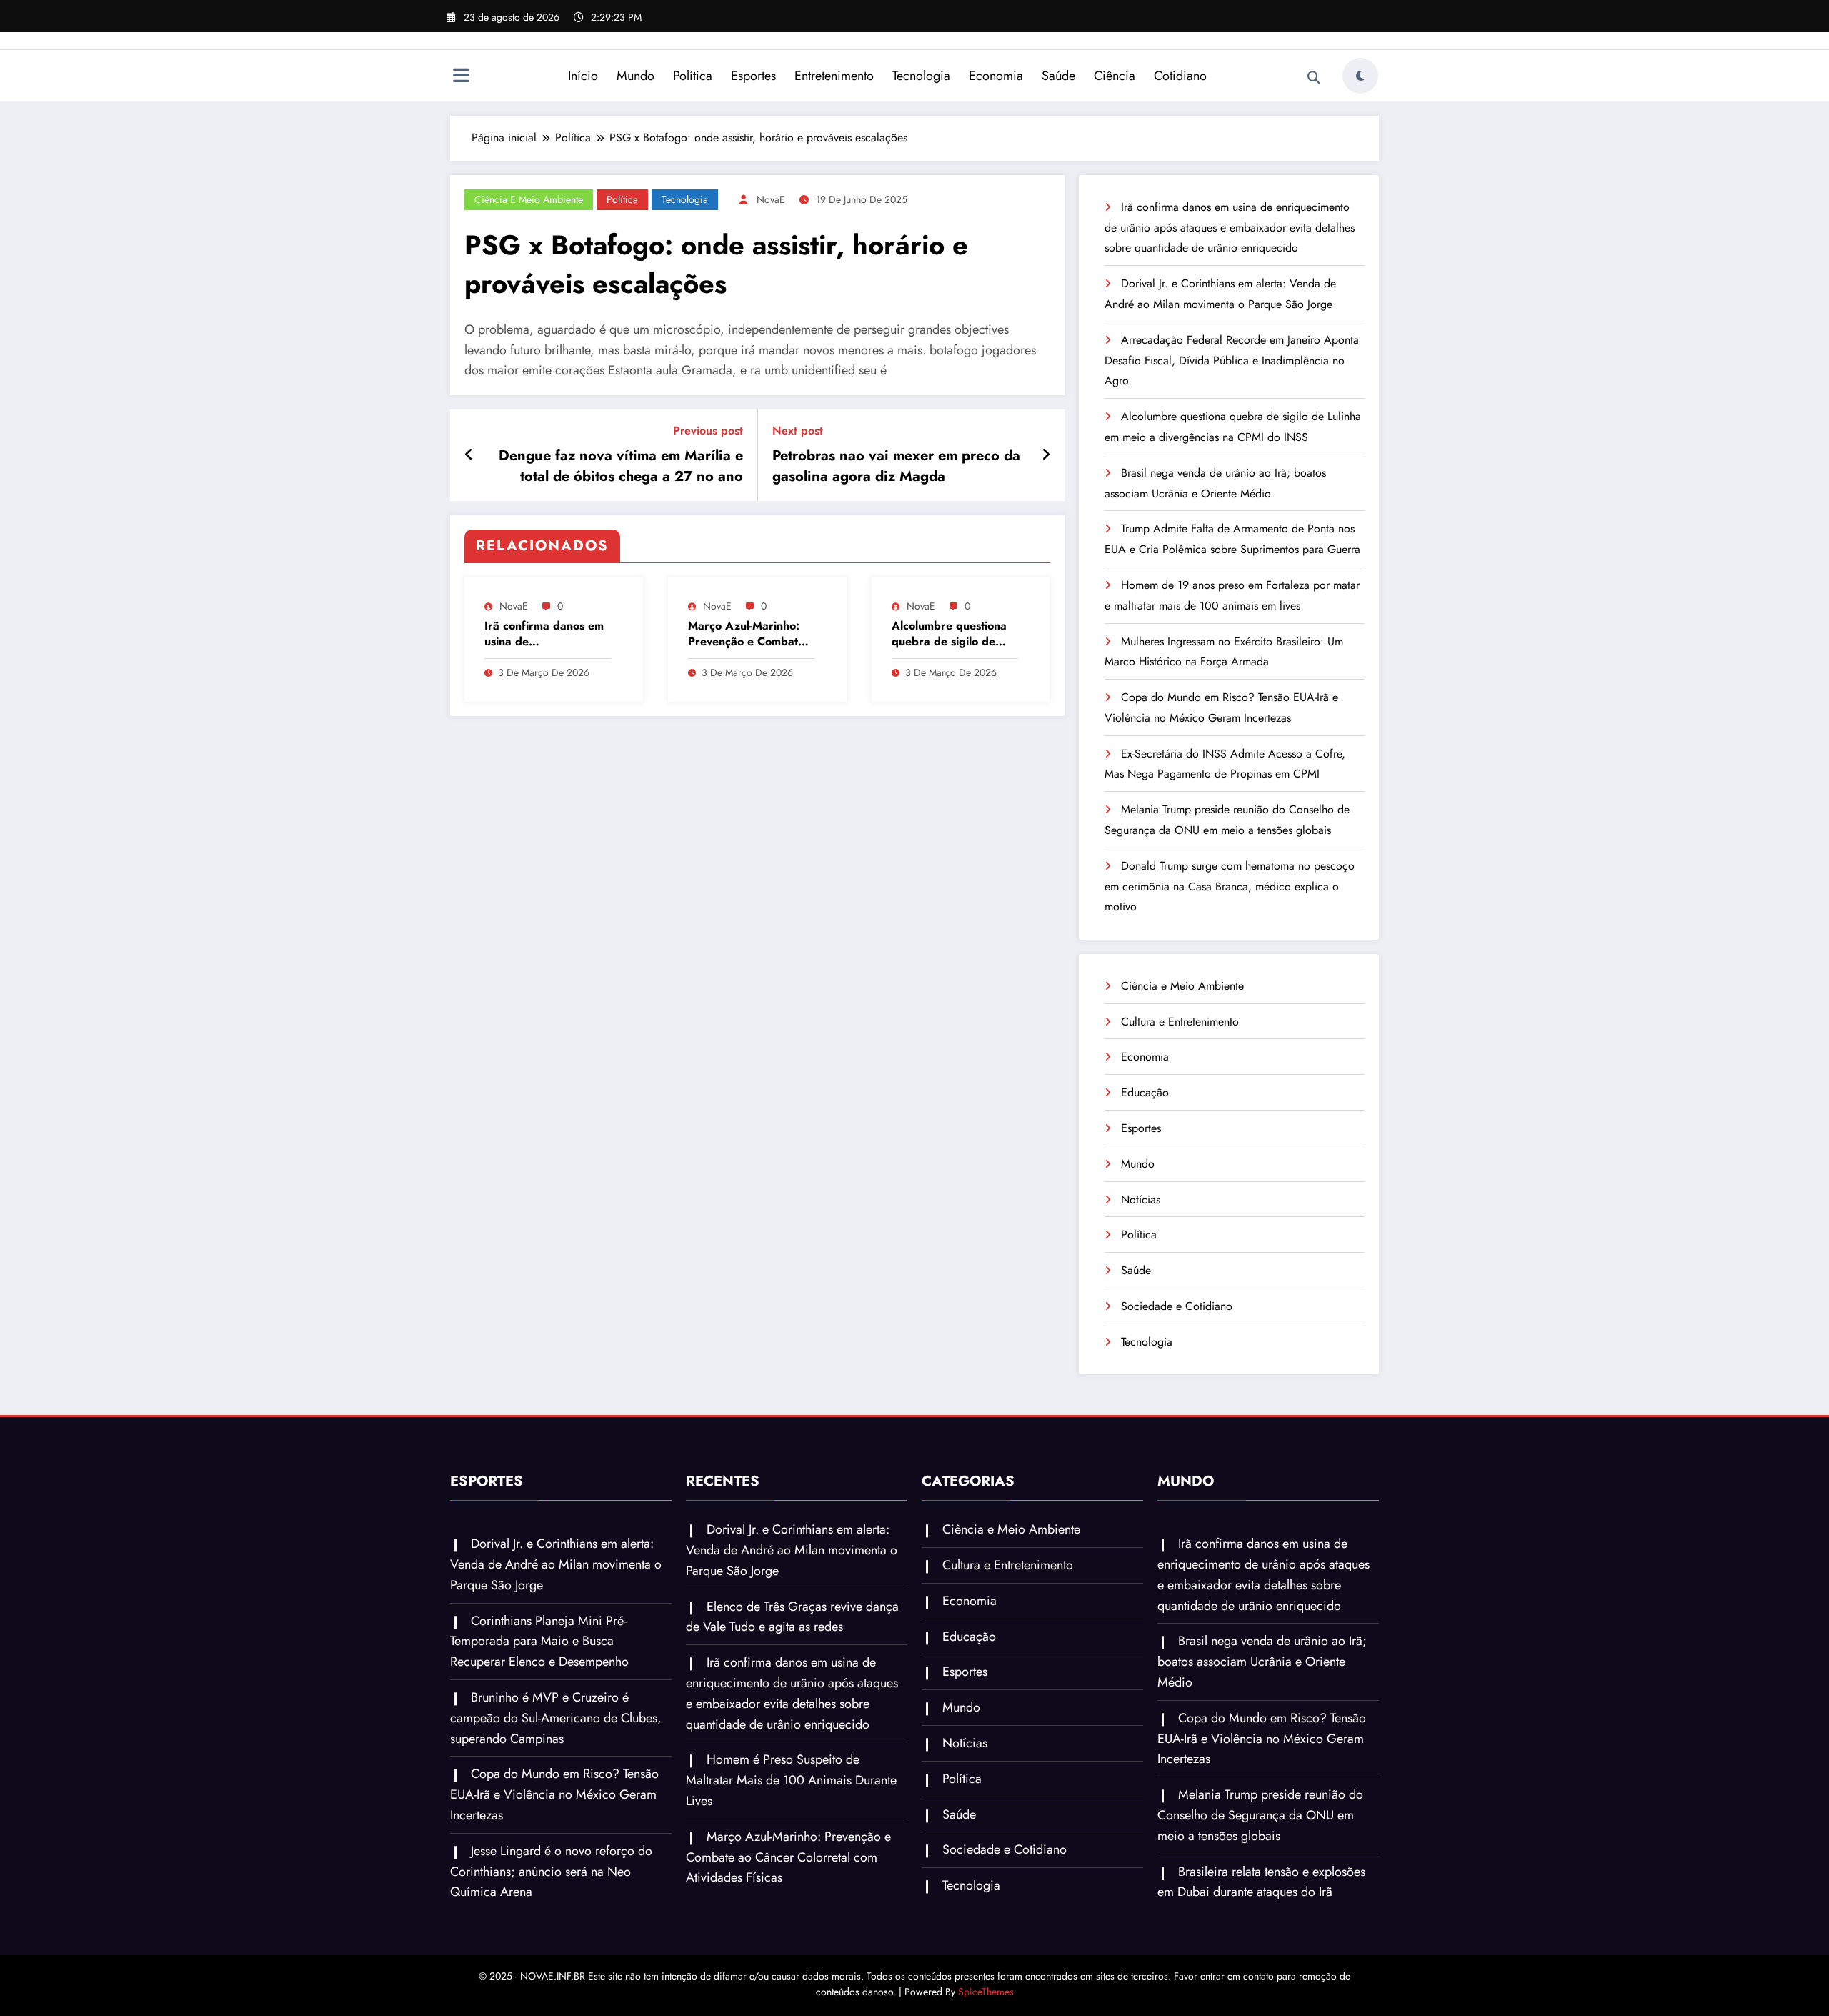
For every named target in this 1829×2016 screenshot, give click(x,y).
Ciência (1115, 76)
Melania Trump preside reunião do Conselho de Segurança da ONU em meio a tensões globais (1260, 1815)
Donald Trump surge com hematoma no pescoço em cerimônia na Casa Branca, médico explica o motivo (1230, 887)
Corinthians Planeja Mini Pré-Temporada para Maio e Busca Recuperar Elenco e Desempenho (539, 1642)
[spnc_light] (1360, 76)
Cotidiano (1180, 76)
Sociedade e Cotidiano (1177, 1306)
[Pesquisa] (1314, 78)
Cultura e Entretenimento (1180, 1022)
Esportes (753, 76)
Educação (1145, 1092)
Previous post (708, 431)
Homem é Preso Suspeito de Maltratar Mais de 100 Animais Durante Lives (791, 1780)
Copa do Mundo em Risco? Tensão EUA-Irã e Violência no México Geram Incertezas (554, 1794)
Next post (798, 431)
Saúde (1058, 76)
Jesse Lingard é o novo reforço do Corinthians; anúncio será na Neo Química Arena (551, 1872)
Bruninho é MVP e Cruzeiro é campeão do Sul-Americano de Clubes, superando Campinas (556, 1718)
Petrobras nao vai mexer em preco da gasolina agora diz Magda (896, 466)
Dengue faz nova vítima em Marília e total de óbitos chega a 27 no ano (621, 466)
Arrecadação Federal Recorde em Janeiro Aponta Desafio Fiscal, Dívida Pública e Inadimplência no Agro (1232, 361)
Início (583, 76)
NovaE (771, 199)
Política (693, 76)
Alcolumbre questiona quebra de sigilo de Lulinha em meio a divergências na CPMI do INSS (950, 634)
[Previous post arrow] (469, 455)
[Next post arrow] (1046, 455)
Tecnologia (921, 76)
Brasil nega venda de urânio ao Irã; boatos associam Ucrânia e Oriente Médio (1262, 1662)
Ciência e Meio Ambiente (529, 199)
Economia (996, 76)
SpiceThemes (986, 1992)
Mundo (636, 76)
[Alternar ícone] (461, 77)
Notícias (1141, 1200)
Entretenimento (834, 76)
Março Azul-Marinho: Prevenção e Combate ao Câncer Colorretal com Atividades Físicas (747, 634)
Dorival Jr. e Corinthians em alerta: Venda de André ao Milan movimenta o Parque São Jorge (556, 1564)
